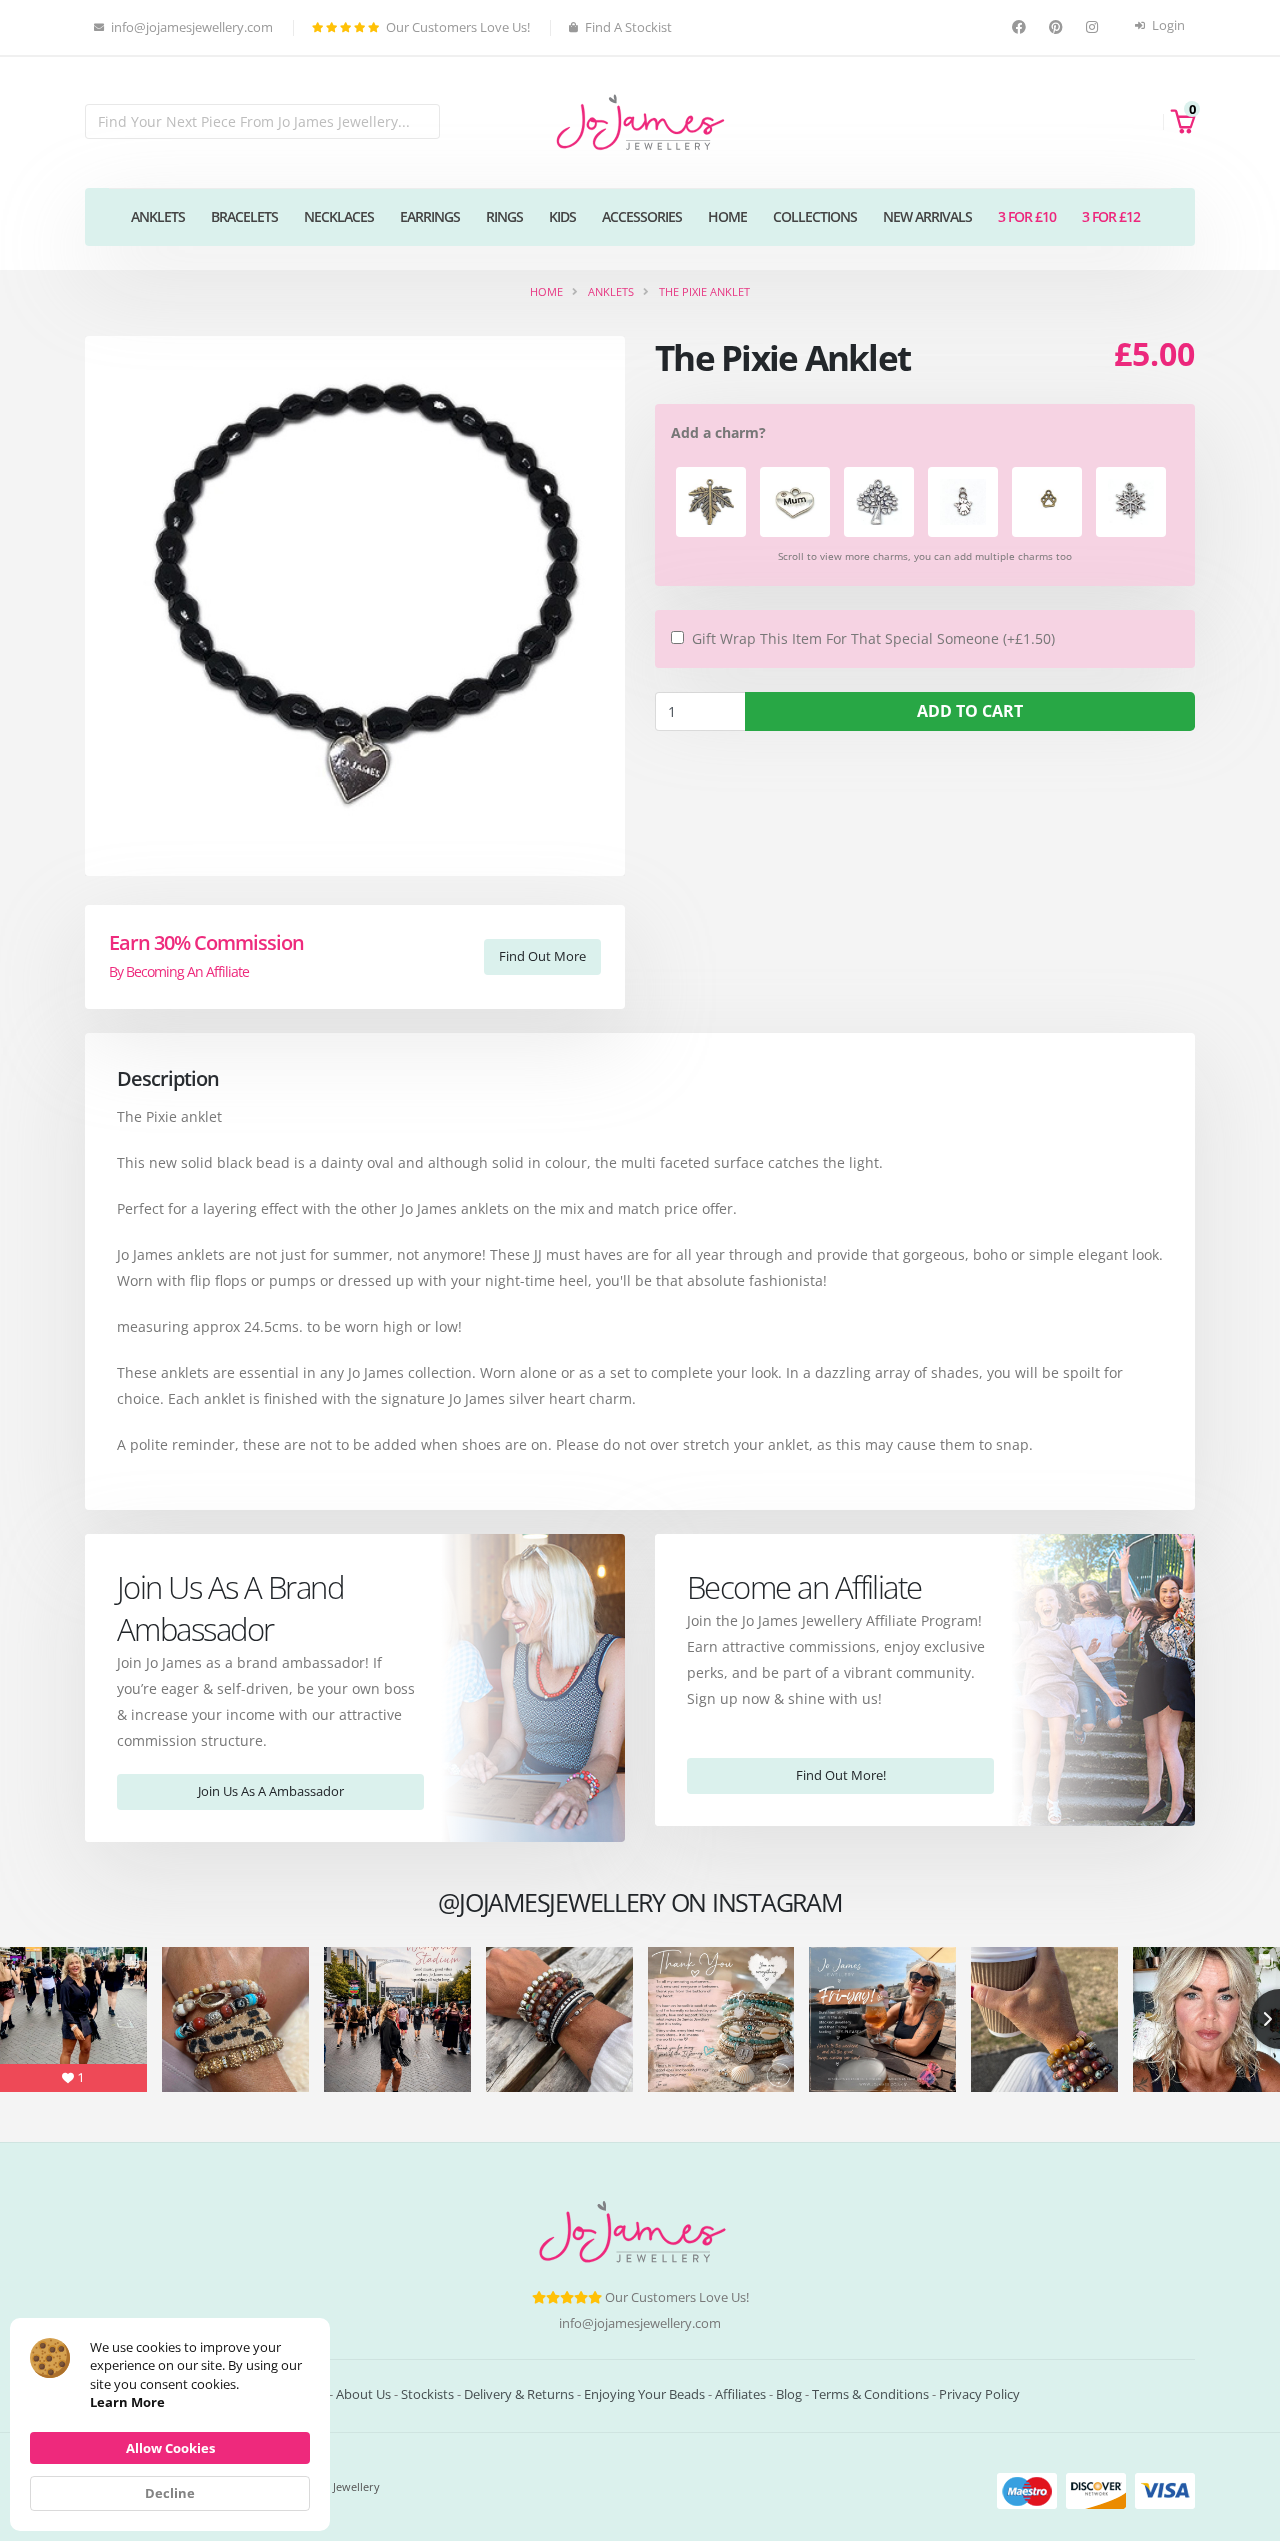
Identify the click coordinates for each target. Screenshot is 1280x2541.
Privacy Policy (979, 2394)
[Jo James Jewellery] (640, 120)
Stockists (427, 2394)
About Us (363, 2394)
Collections (815, 216)
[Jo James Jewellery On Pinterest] (1058, 27)
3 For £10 (1027, 216)
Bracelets (244, 216)
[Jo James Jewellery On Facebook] (1021, 27)
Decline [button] (170, 2493)
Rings (504, 216)
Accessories (642, 216)
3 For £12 (1111, 216)
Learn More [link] (127, 2402)
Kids (562, 216)
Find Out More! (841, 1775)
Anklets (158, 216)
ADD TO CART (970, 711)
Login (1167, 25)
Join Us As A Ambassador (271, 1791)
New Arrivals (927, 216)
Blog (789, 2394)
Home (727, 216)
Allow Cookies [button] (170, 2448)
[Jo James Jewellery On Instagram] (1094, 27)
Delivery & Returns (519, 2394)
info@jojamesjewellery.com (640, 2323)
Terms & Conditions (870, 2394)
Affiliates (740, 2394)
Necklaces (339, 216)
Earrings (430, 216)
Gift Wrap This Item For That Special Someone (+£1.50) (873, 638)
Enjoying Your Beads (644, 2394)
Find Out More (542, 956)
